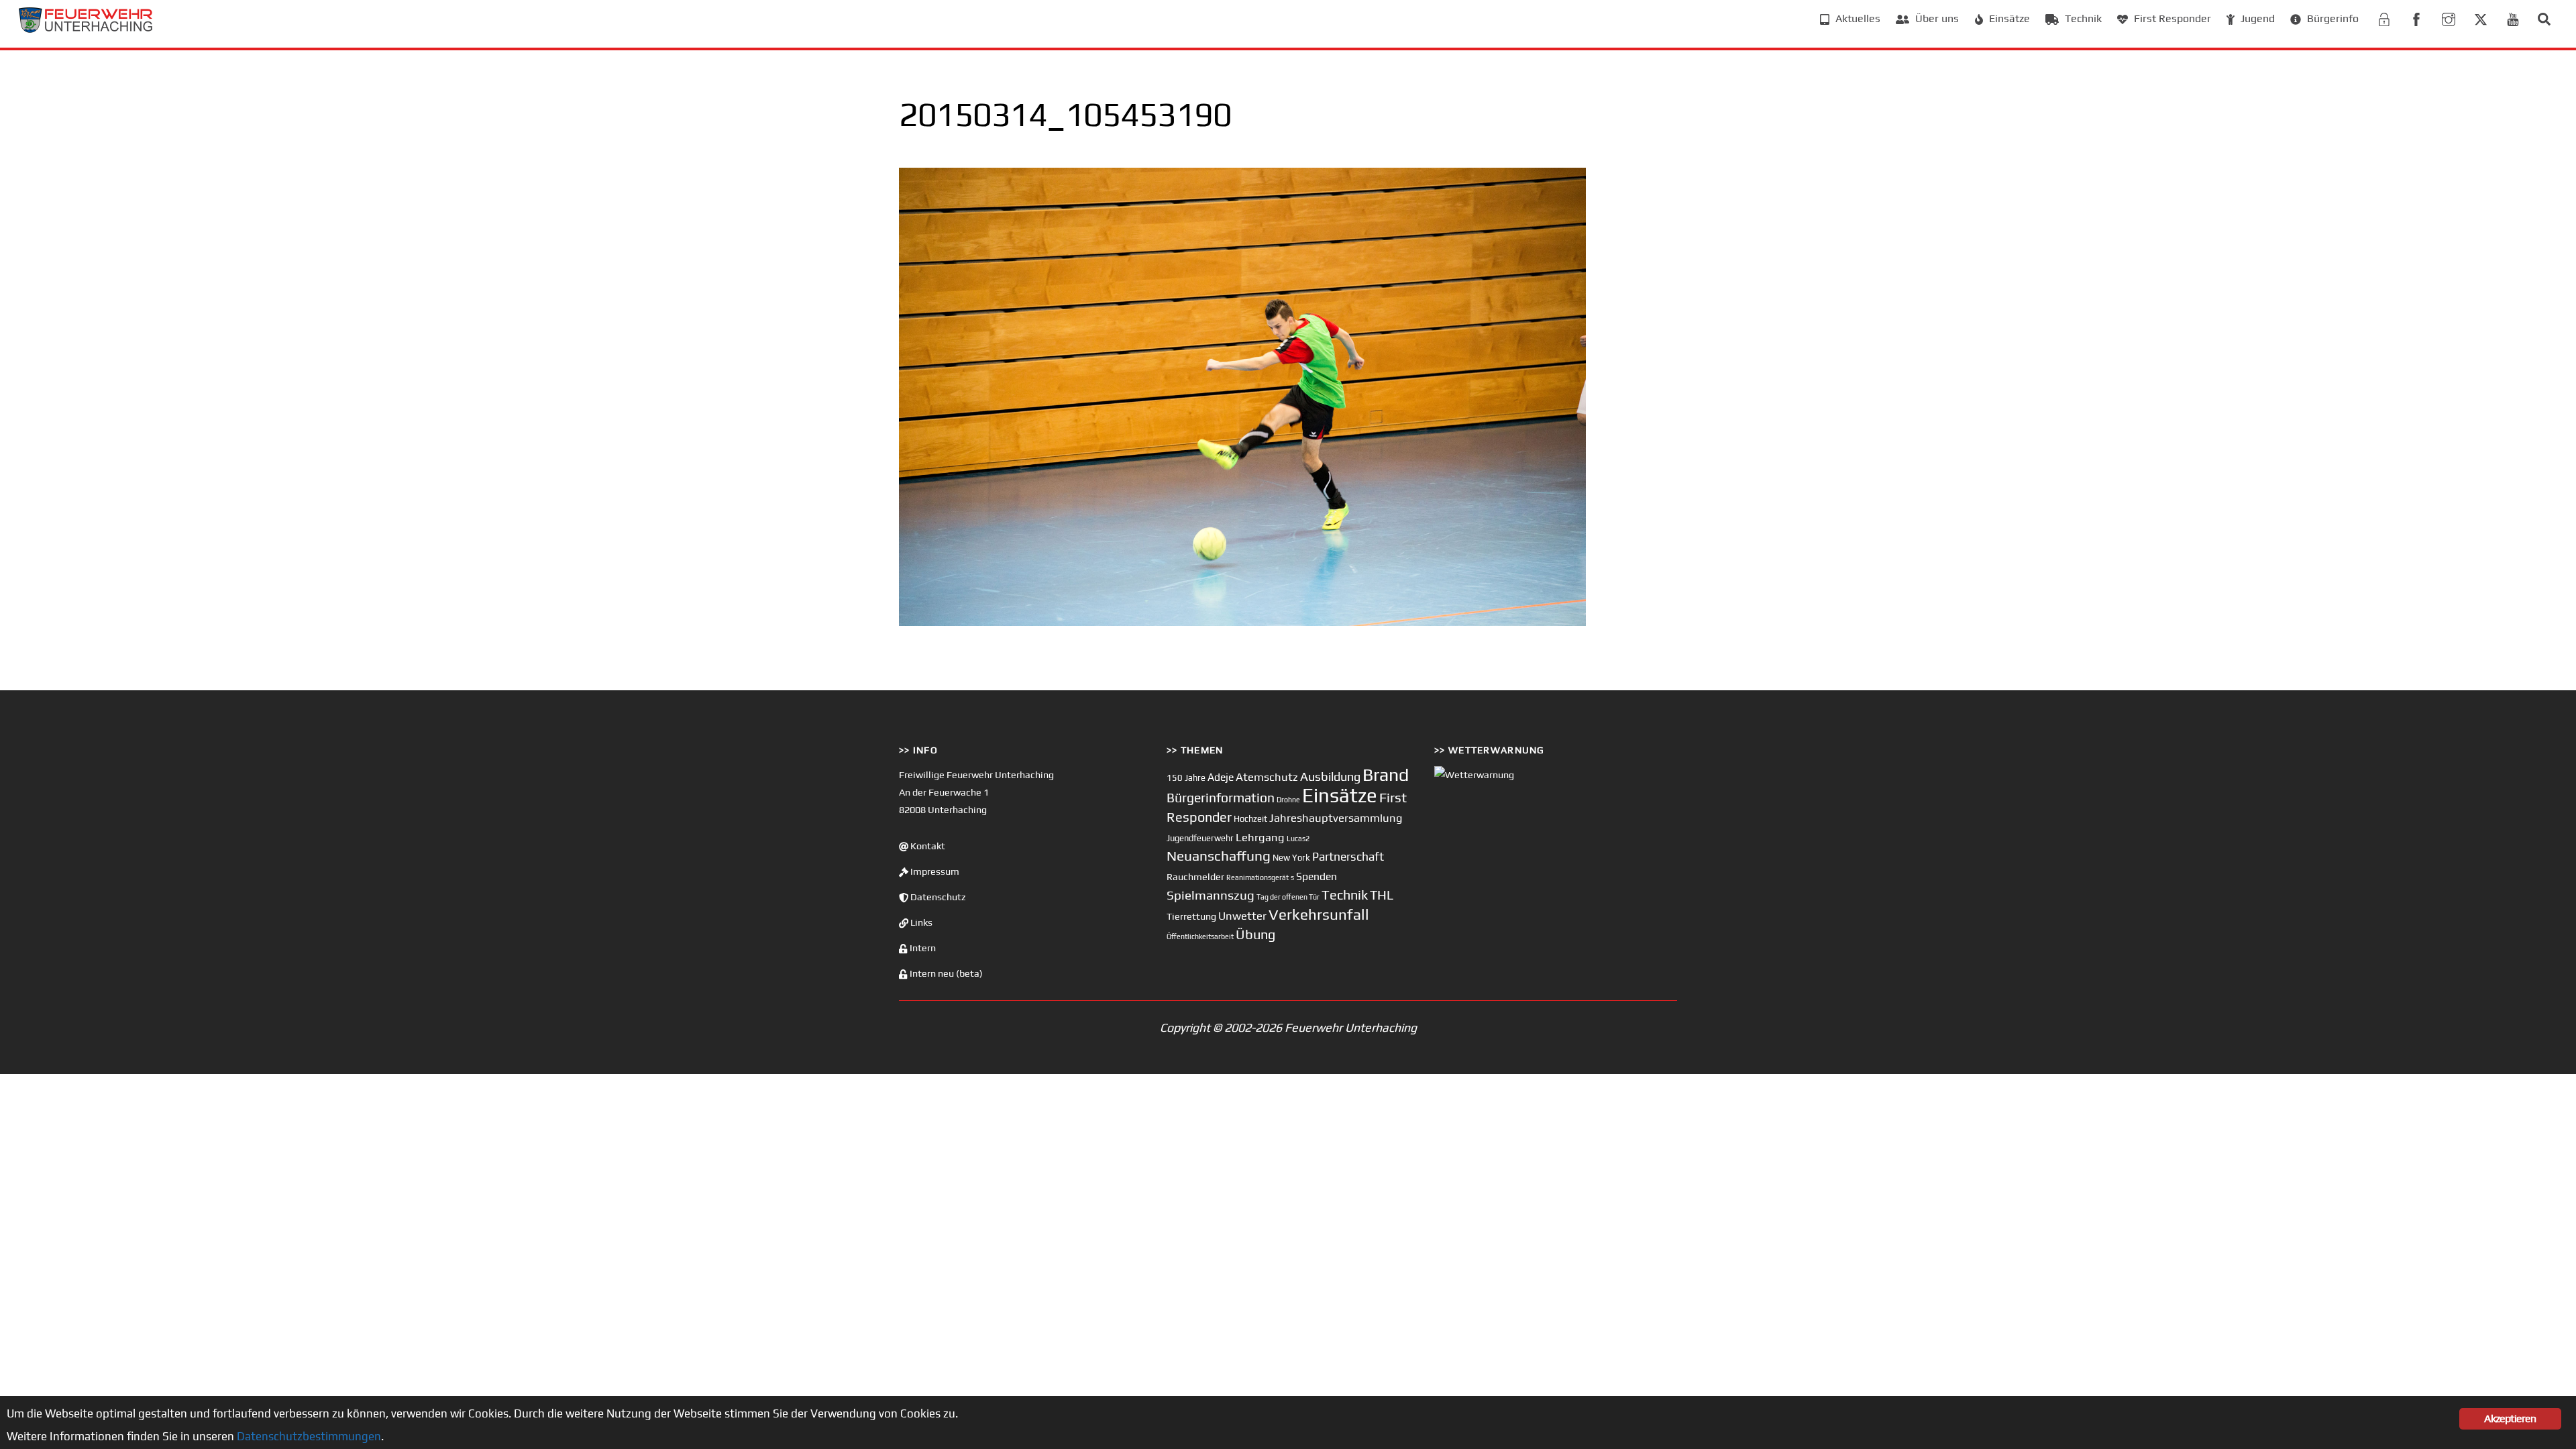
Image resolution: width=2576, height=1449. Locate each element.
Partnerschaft (1348, 857)
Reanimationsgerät (1257, 877)
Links (920, 922)
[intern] (2384, 18)
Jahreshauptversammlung (1336, 818)
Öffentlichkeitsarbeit (1200, 936)
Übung (1255, 934)
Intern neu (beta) (945, 973)
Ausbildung (1330, 776)
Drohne (1288, 800)
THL (1382, 895)
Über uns (1936, 18)
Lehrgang (1260, 837)
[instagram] (2449, 18)
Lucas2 (1298, 839)
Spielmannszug (1211, 895)
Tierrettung (1191, 916)
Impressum (934, 871)
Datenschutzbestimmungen (309, 1436)
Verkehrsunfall (1319, 914)
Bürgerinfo (2331, 18)
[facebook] (2416, 18)
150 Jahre (1186, 778)
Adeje (1221, 777)
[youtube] (2513, 18)
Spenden (1317, 876)
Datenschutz (937, 897)
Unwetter (1242, 916)
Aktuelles (1857, 18)
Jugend (2256, 18)
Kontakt (927, 846)
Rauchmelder (1195, 876)
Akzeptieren (2510, 1418)
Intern (922, 948)
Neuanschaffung (1219, 856)
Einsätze (2008, 18)
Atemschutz (1267, 777)
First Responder (2171, 18)
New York (1291, 858)
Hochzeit (1250, 819)
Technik (2082, 18)
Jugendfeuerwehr (1200, 838)
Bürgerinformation (1221, 798)
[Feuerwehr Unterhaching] (86, 29)
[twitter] (2481, 18)
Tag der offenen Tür (1288, 897)
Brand (1386, 774)
